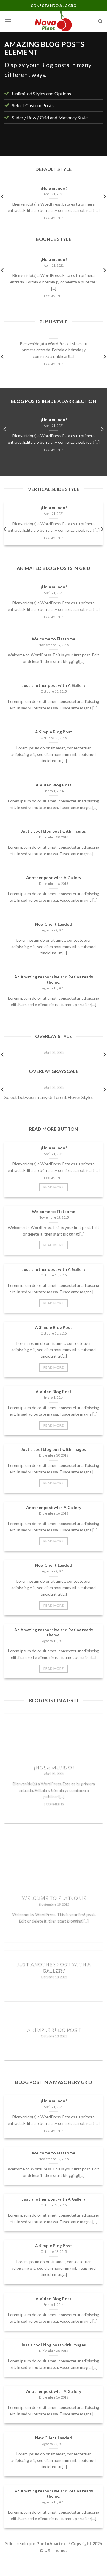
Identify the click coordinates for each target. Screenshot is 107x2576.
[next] (93, 144)
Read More (53, 1187)
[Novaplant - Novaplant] (54, 21)
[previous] (14, 144)
